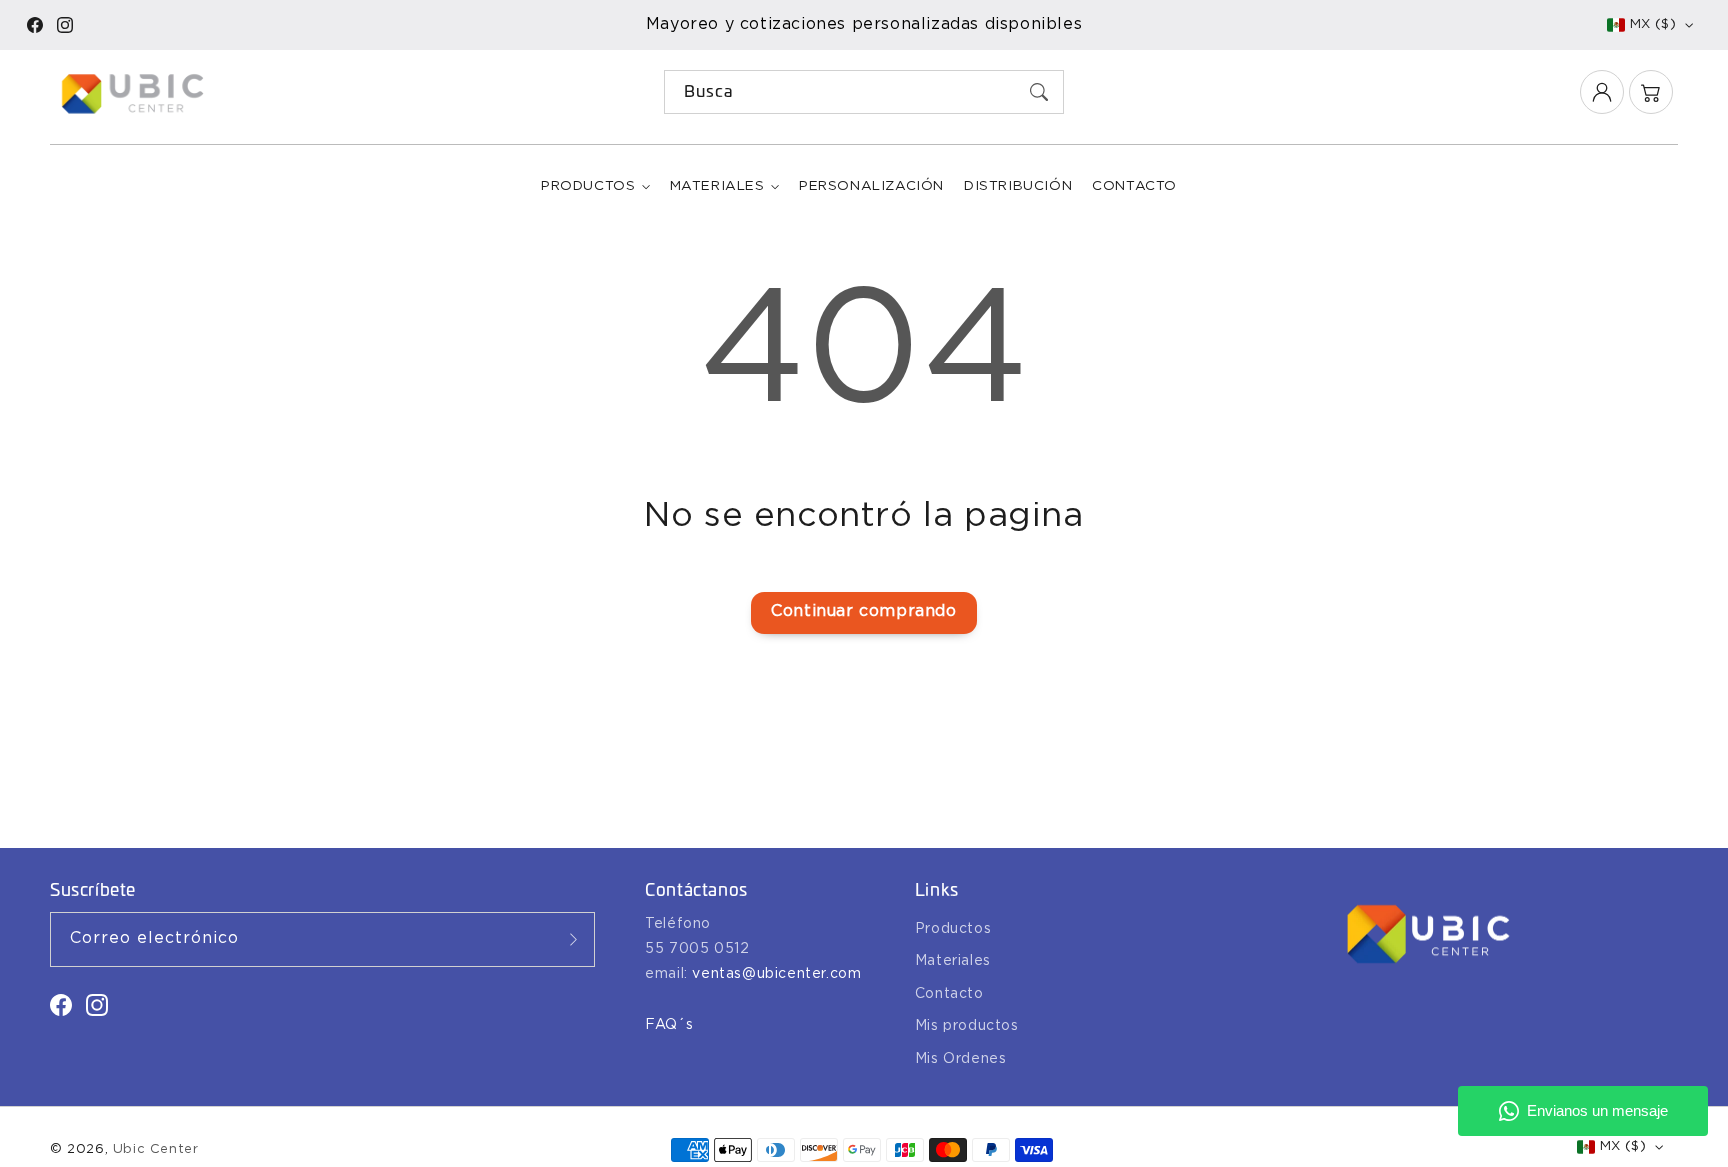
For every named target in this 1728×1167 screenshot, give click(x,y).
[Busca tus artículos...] (1039, 92)
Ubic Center (156, 1149)
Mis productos (967, 1026)
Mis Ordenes (961, 1059)
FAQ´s (669, 1025)
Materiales (717, 186)
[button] (1651, 92)
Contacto (949, 994)
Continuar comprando (863, 611)
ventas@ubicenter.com (776, 974)
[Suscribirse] (573, 939)
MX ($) (1653, 24)
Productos (588, 186)
